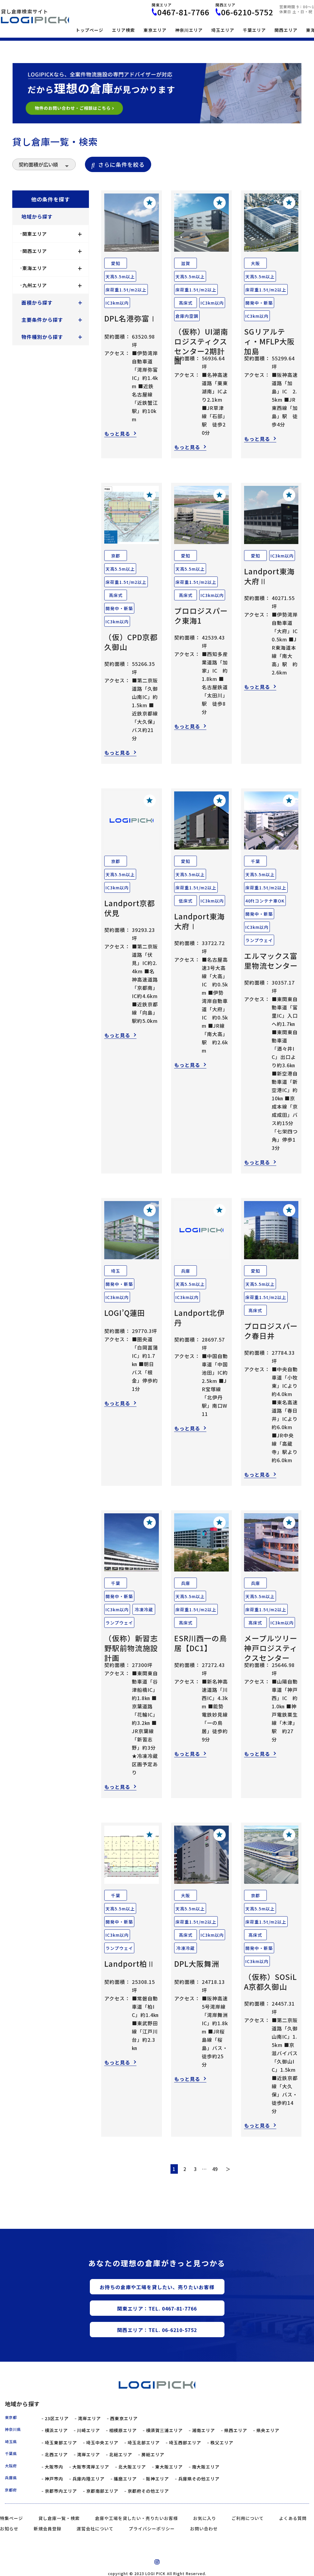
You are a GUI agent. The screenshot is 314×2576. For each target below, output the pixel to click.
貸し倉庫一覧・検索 (59, 2518)
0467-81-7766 (183, 12)
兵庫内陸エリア (88, 2479)
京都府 (11, 2490)
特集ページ (11, 2518)
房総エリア (153, 2455)
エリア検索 (123, 30)
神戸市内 (54, 2479)
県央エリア (268, 2430)
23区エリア (57, 2418)
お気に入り (205, 2518)
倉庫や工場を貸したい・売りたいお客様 (136, 2518)
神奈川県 (13, 2429)
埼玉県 (11, 2442)
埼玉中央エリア (102, 2443)
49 (215, 2169)
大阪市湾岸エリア (91, 2467)
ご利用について (248, 2518)
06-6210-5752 (247, 12)
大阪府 (11, 2466)
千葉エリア (254, 30)
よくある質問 (293, 2518)
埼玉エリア (223, 30)
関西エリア (286, 30)
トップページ (90, 30)
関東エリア (52, 234)
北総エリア (121, 2455)
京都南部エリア (102, 2491)
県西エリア (236, 2430)
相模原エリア (123, 2430)
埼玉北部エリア (144, 2443)
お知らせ (9, 2529)
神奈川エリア (189, 30)
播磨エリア (125, 2479)
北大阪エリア (132, 2467)
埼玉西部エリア (185, 2443)
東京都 (11, 2417)
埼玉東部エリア (61, 2443)
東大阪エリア (169, 2467)
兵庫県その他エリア (199, 2479)
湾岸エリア (89, 2418)
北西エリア (56, 2455)
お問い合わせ (204, 2529)
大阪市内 (54, 2467)
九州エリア (52, 285)
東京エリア (155, 30)
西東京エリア (124, 2418)
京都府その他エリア (148, 2491)
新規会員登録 (48, 2529)
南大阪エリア (206, 2467)
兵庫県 (11, 2478)
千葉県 (11, 2454)
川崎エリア (88, 2430)
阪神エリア (157, 2479)
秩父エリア (222, 2443)
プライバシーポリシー (152, 2529)
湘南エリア (203, 2430)
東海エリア (52, 268)
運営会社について (95, 2529)
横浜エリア (56, 2430)
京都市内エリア (61, 2491)
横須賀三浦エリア (164, 2430)
